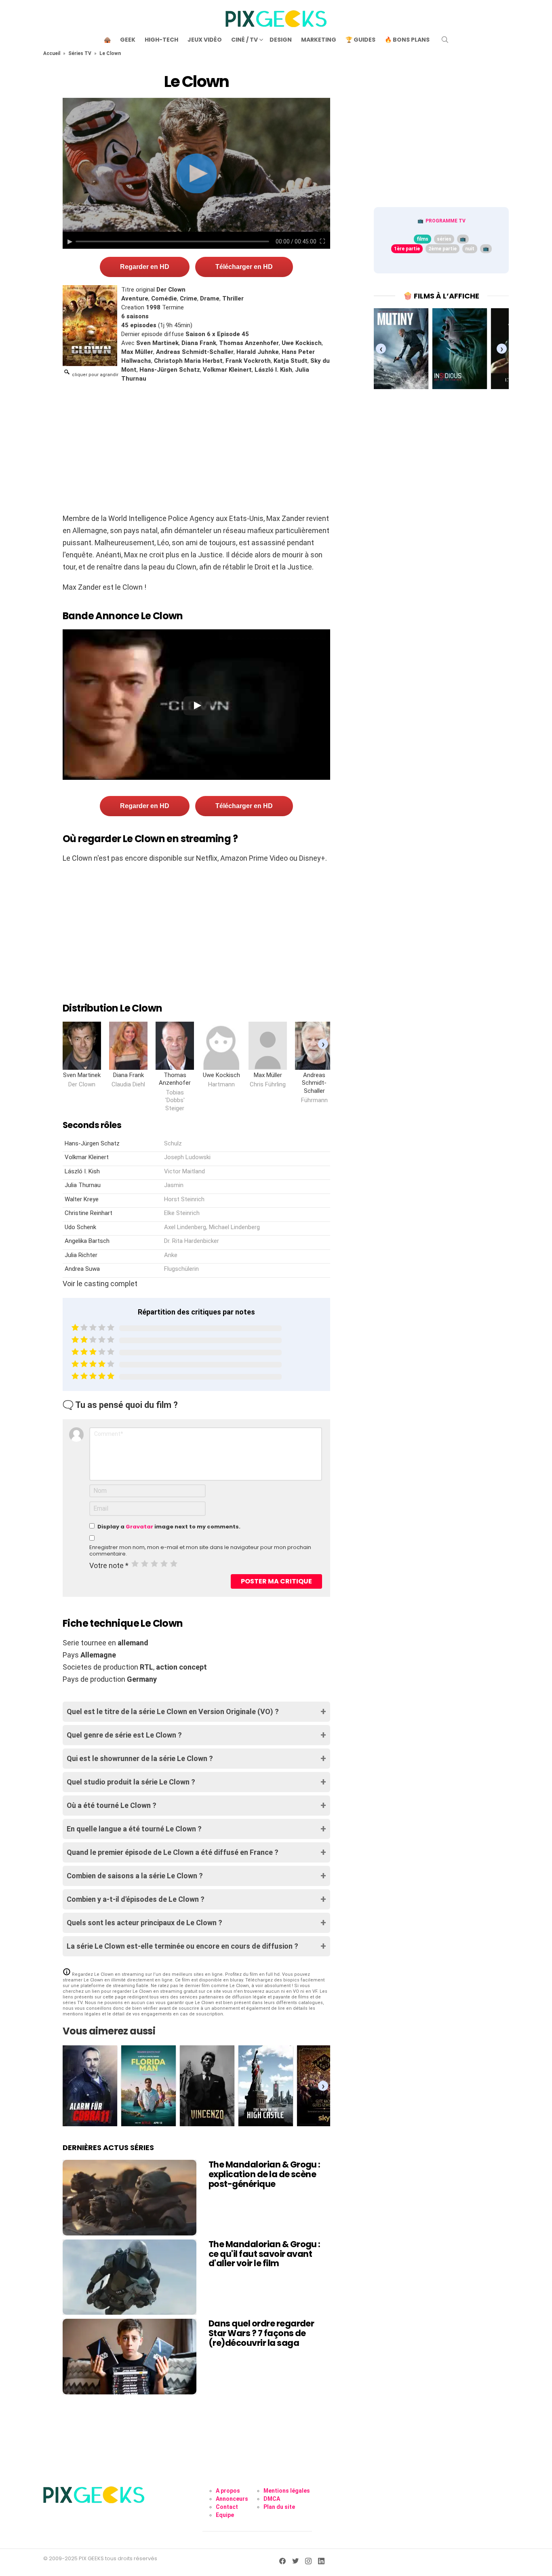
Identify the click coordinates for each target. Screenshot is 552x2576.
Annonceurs (232, 2499)
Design (281, 40)
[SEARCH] (445, 40)
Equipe (225, 2515)
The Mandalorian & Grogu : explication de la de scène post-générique (264, 2174)
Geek (128, 40)
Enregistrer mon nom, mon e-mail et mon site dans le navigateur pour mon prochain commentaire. (200, 1551)
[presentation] (323, 1044)
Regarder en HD (145, 267)
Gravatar (139, 1527)
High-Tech (161, 40)
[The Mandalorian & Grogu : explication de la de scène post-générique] (130, 2197)
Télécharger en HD (244, 267)
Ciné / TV (244, 40)
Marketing (319, 40)
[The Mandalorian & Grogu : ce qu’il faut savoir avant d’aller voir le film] (130, 2277)
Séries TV (80, 53)
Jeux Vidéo (205, 40)
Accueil (52, 53)
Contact (227, 2507)
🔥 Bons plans (407, 40)
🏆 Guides (360, 40)
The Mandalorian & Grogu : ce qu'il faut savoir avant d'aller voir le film (264, 2254)
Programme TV (446, 221)
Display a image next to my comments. (169, 1527)
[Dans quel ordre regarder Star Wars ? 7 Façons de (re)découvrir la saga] (130, 2356)
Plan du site (279, 2507)
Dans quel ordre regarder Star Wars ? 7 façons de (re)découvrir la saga (261, 2333)
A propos (228, 2491)
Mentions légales (287, 2491)
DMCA (272, 2499)
